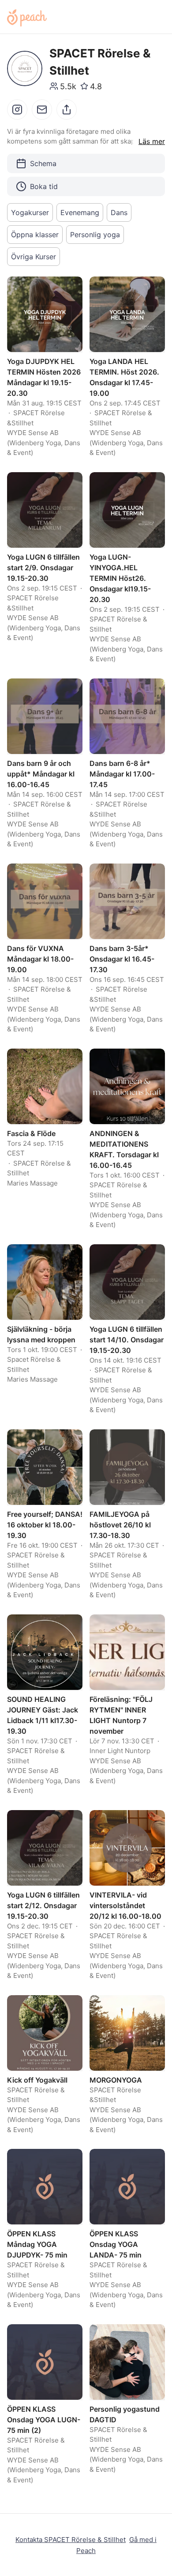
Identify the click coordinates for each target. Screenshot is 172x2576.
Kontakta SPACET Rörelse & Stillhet (71, 2540)
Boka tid (44, 186)
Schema (43, 163)
